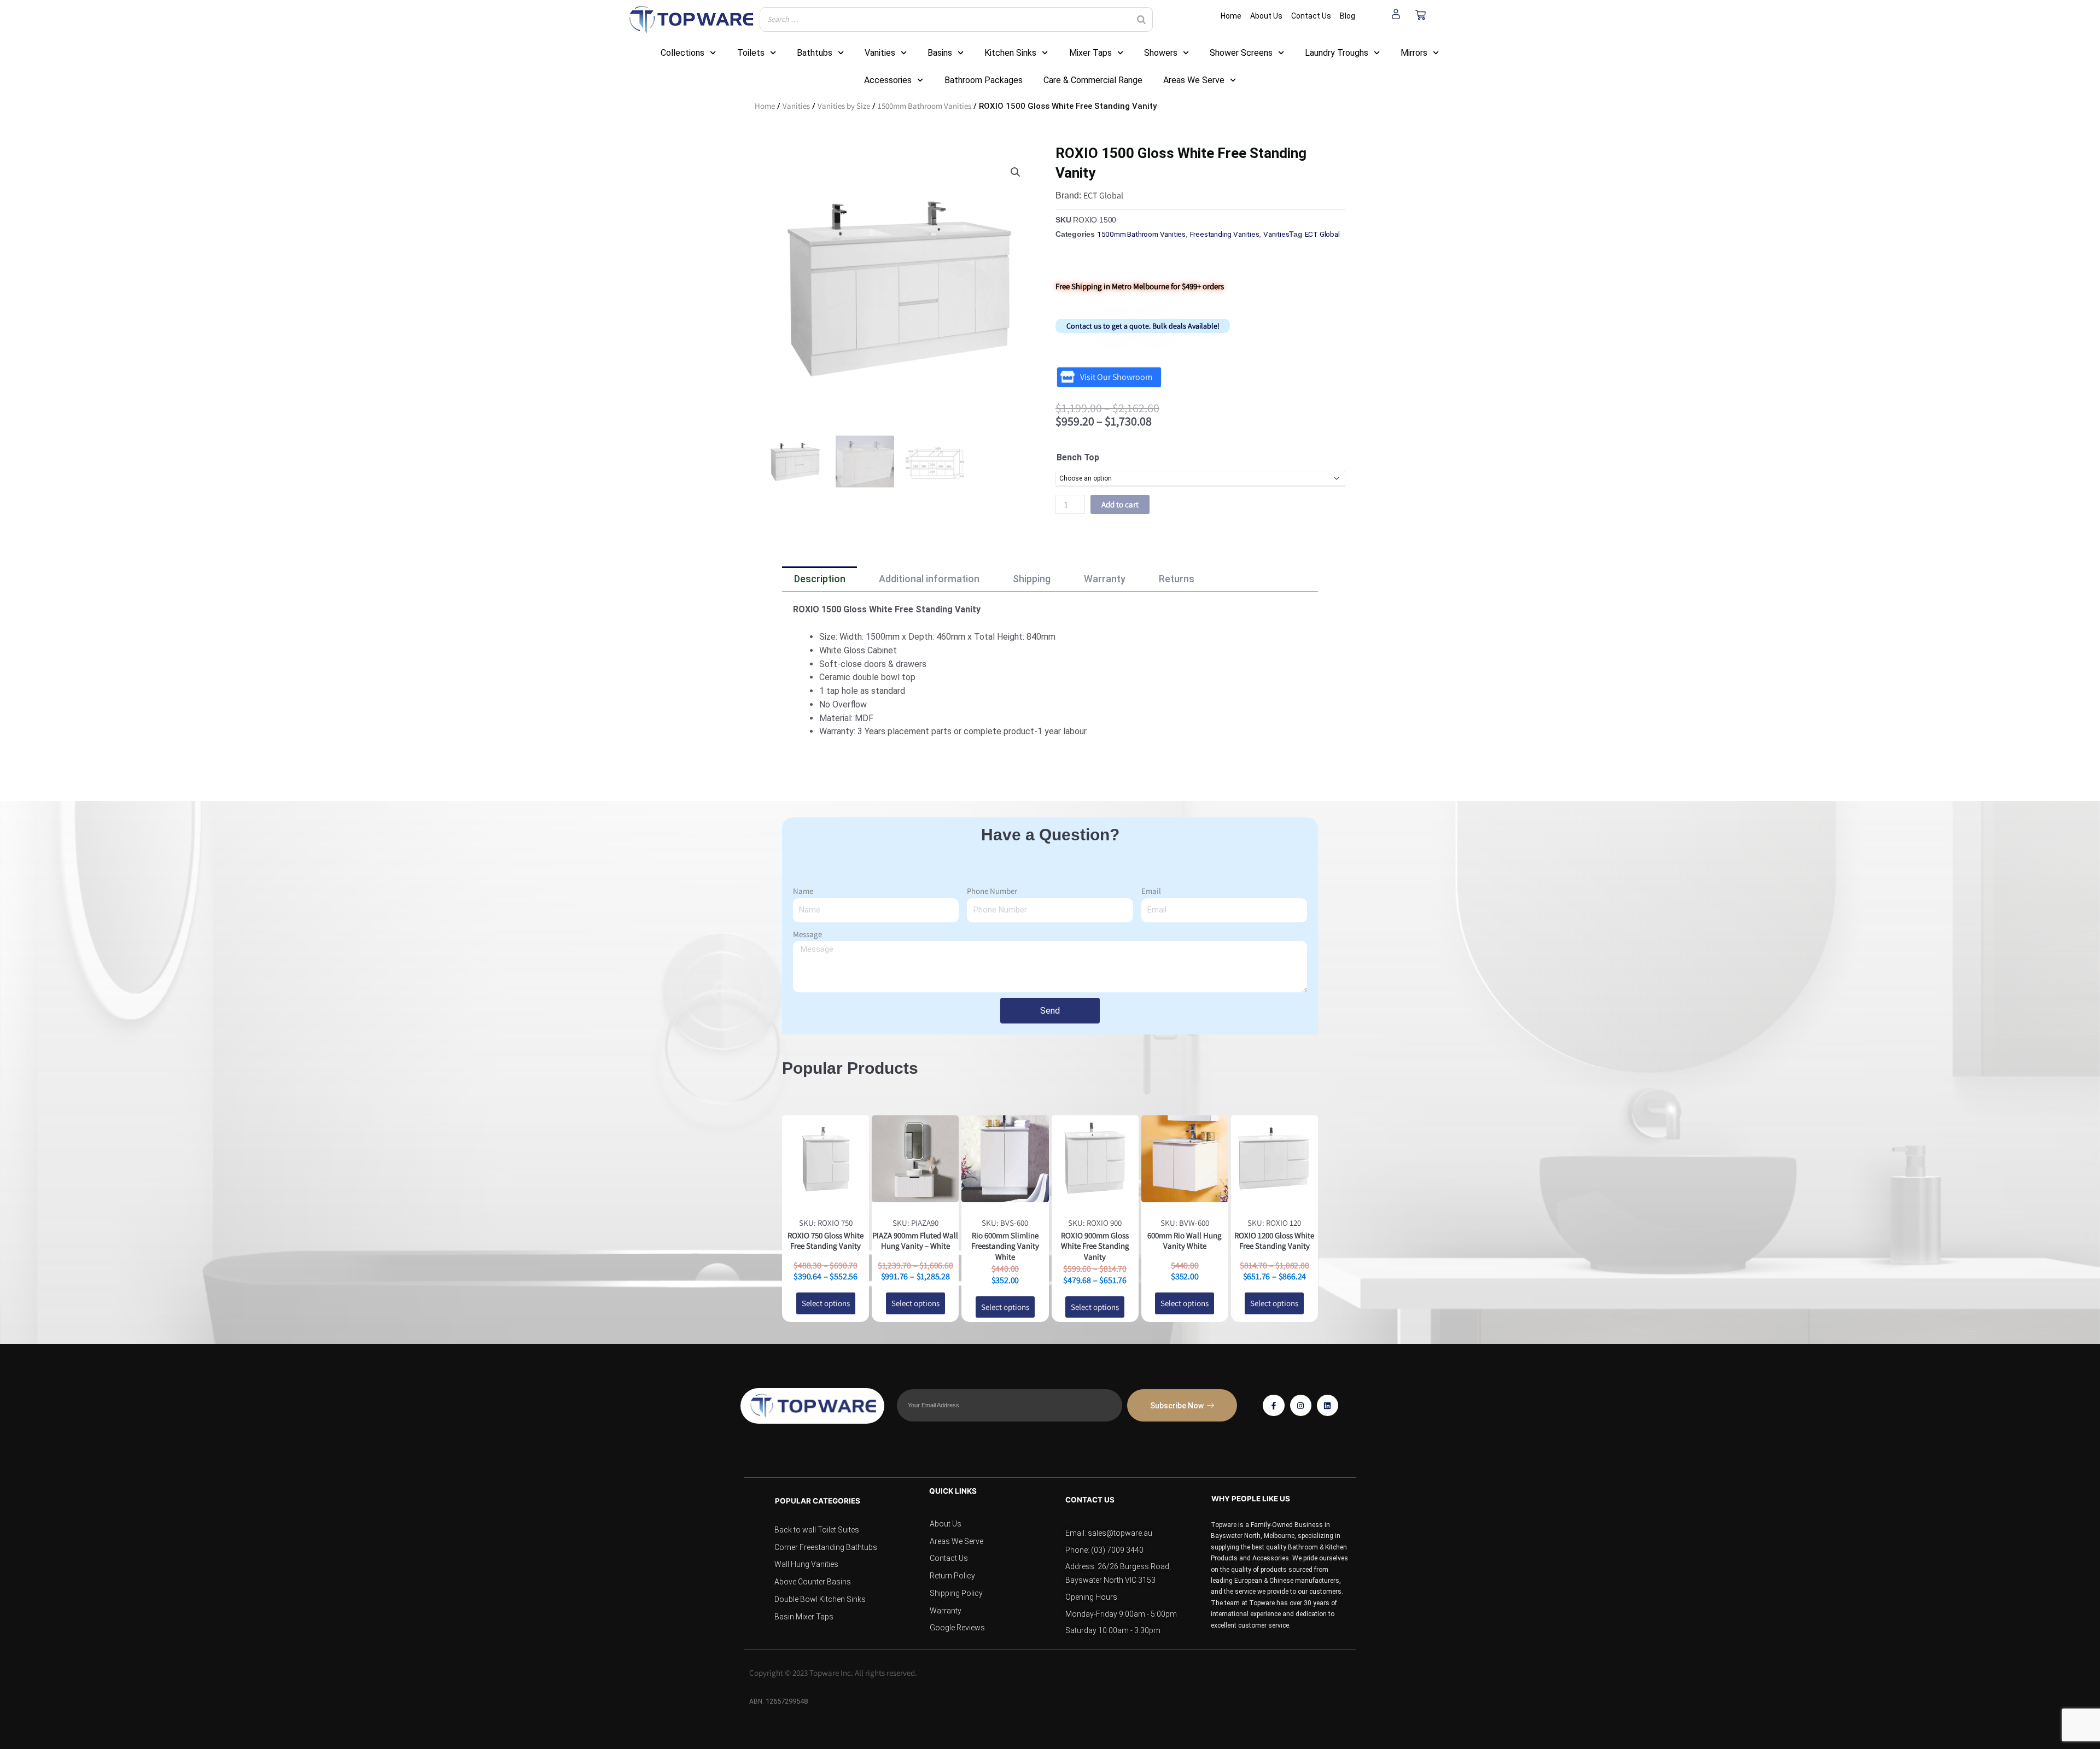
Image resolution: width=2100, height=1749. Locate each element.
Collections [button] (682, 53)
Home (765, 106)
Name (803, 891)
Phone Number (992, 891)
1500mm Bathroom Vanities (924, 106)
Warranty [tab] (1105, 579)
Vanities (796, 106)
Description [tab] (820, 579)
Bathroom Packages (984, 80)
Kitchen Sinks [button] (1010, 53)
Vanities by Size (844, 106)
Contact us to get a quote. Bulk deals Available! (1143, 326)
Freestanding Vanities (1225, 234)
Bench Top (1078, 457)
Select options (826, 1303)
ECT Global (1103, 195)
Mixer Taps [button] (1090, 53)
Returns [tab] (1177, 579)
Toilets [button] (751, 53)
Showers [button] (1161, 53)
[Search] (1141, 19)
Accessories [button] (888, 80)
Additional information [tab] (929, 579)
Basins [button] (940, 53)
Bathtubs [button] (815, 53)
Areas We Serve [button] (1194, 80)
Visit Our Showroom (1116, 377)
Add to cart (1120, 504)
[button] (1016, 172)
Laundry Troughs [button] (1337, 53)
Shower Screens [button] (1241, 53)
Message (807, 934)
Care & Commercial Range (1093, 80)
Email (1151, 891)
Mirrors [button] (1414, 53)
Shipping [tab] (1032, 579)
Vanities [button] (880, 53)
